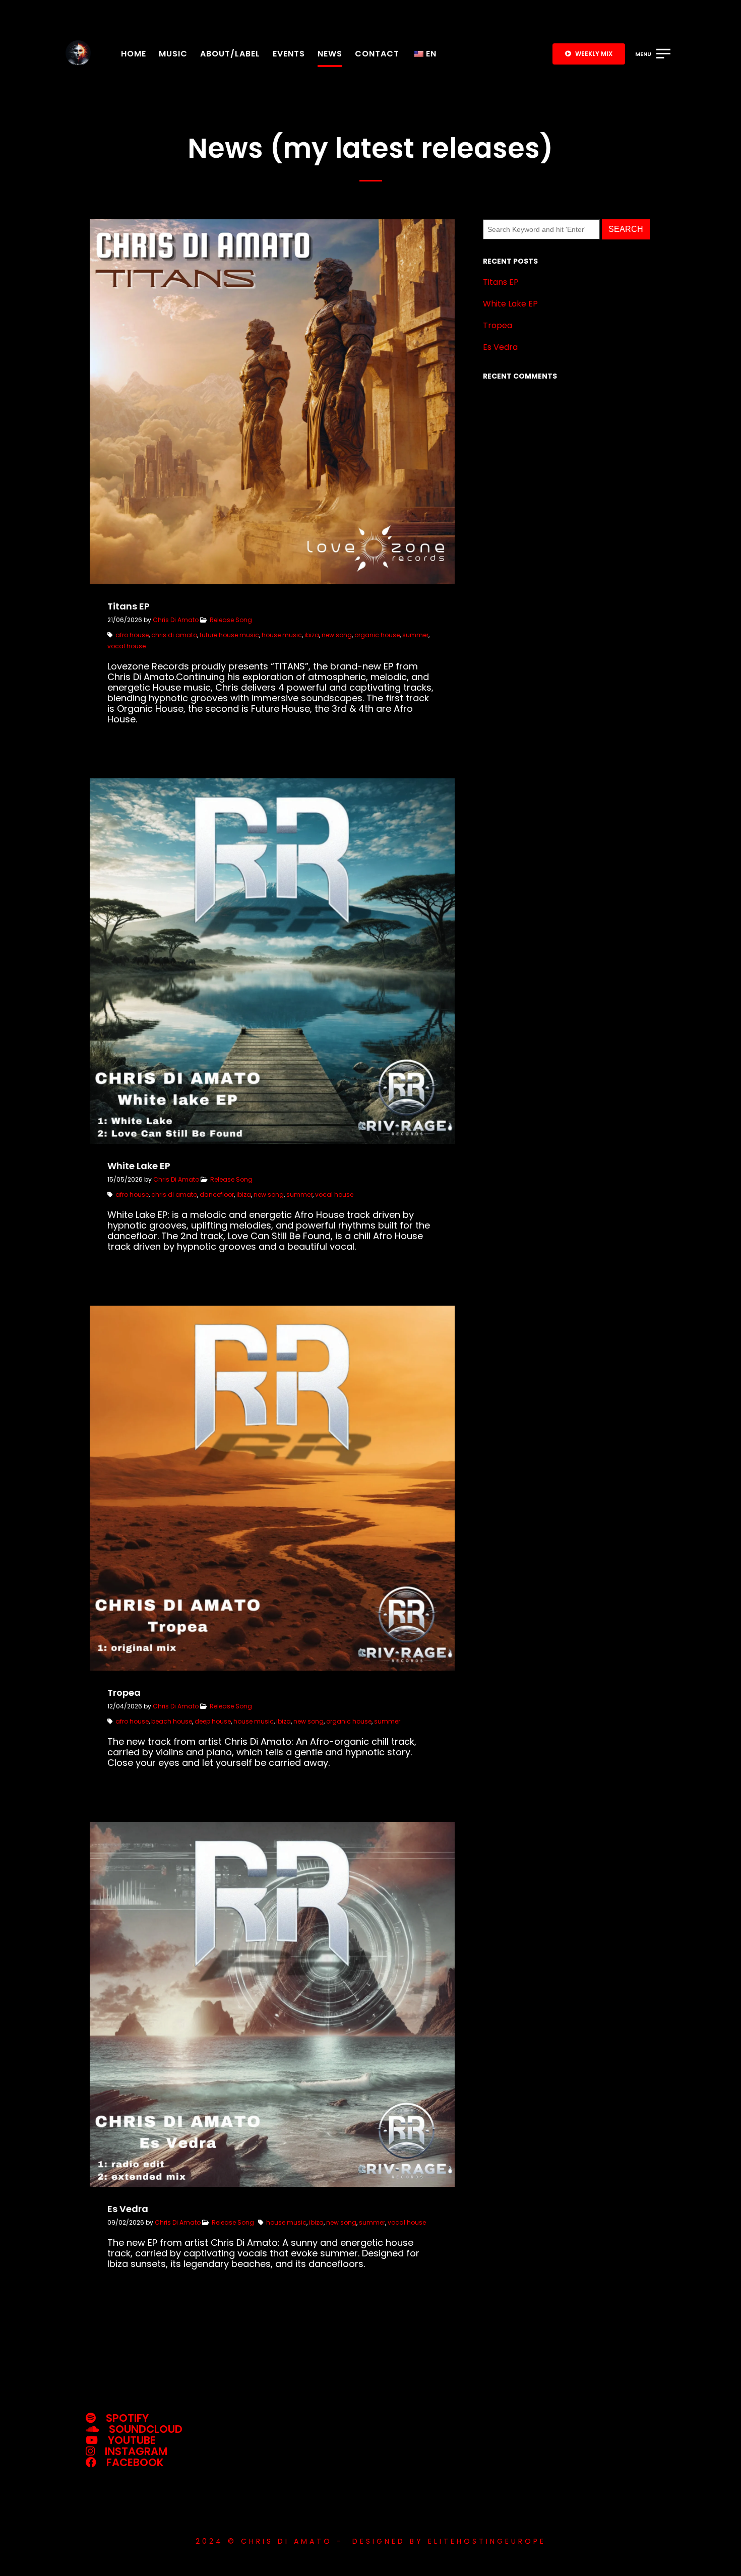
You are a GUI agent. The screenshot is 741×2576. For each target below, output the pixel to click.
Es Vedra (500, 347)
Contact (377, 54)
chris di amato (174, 635)
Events (289, 54)
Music (173, 54)
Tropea (498, 325)
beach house (172, 1721)
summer (415, 635)
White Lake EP (510, 304)
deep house (213, 1721)
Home (134, 54)
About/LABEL (230, 54)
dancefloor (217, 1194)
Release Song (231, 620)
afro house (132, 635)
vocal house (127, 646)
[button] (589, 54)
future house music (229, 635)
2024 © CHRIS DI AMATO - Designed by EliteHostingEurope (371, 2541)
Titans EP (501, 282)
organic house (377, 635)
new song (337, 635)
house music (282, 635)
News (330, 54)
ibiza (312, 635)
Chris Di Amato (176, 620)
